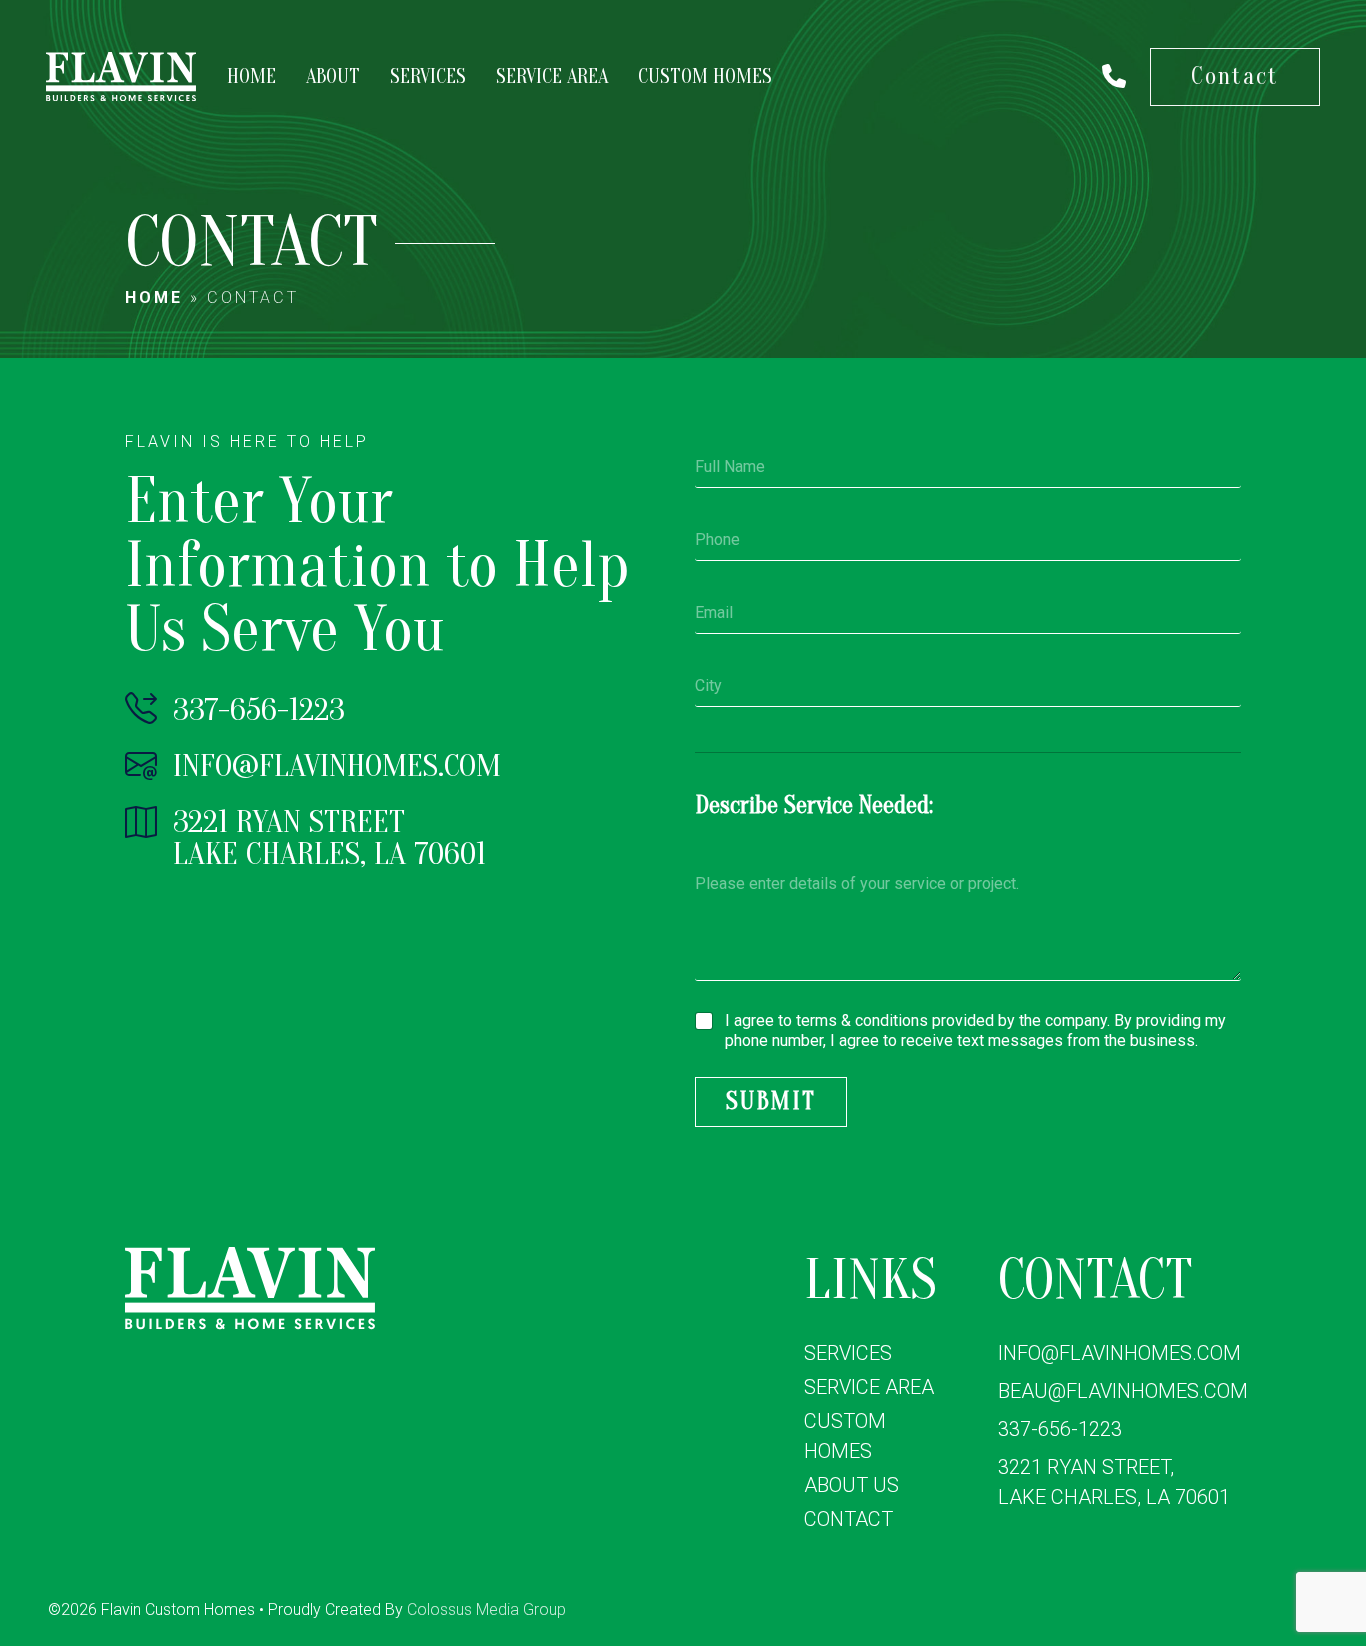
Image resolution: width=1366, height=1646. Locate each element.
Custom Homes (705, 76)
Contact (1235, 76)
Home (251, 76)
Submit (771, 1101)
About (333, 76)
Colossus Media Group (486, 1609)
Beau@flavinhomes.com (1123, 1391)
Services (428, 76)
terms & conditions (862, 1020)
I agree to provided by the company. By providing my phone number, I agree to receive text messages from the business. (975, 1031)
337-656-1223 (255, 709)
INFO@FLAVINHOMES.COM (333, 765)
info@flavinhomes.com (1119, 1353)
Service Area (552, 76)
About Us (851, 1485)
